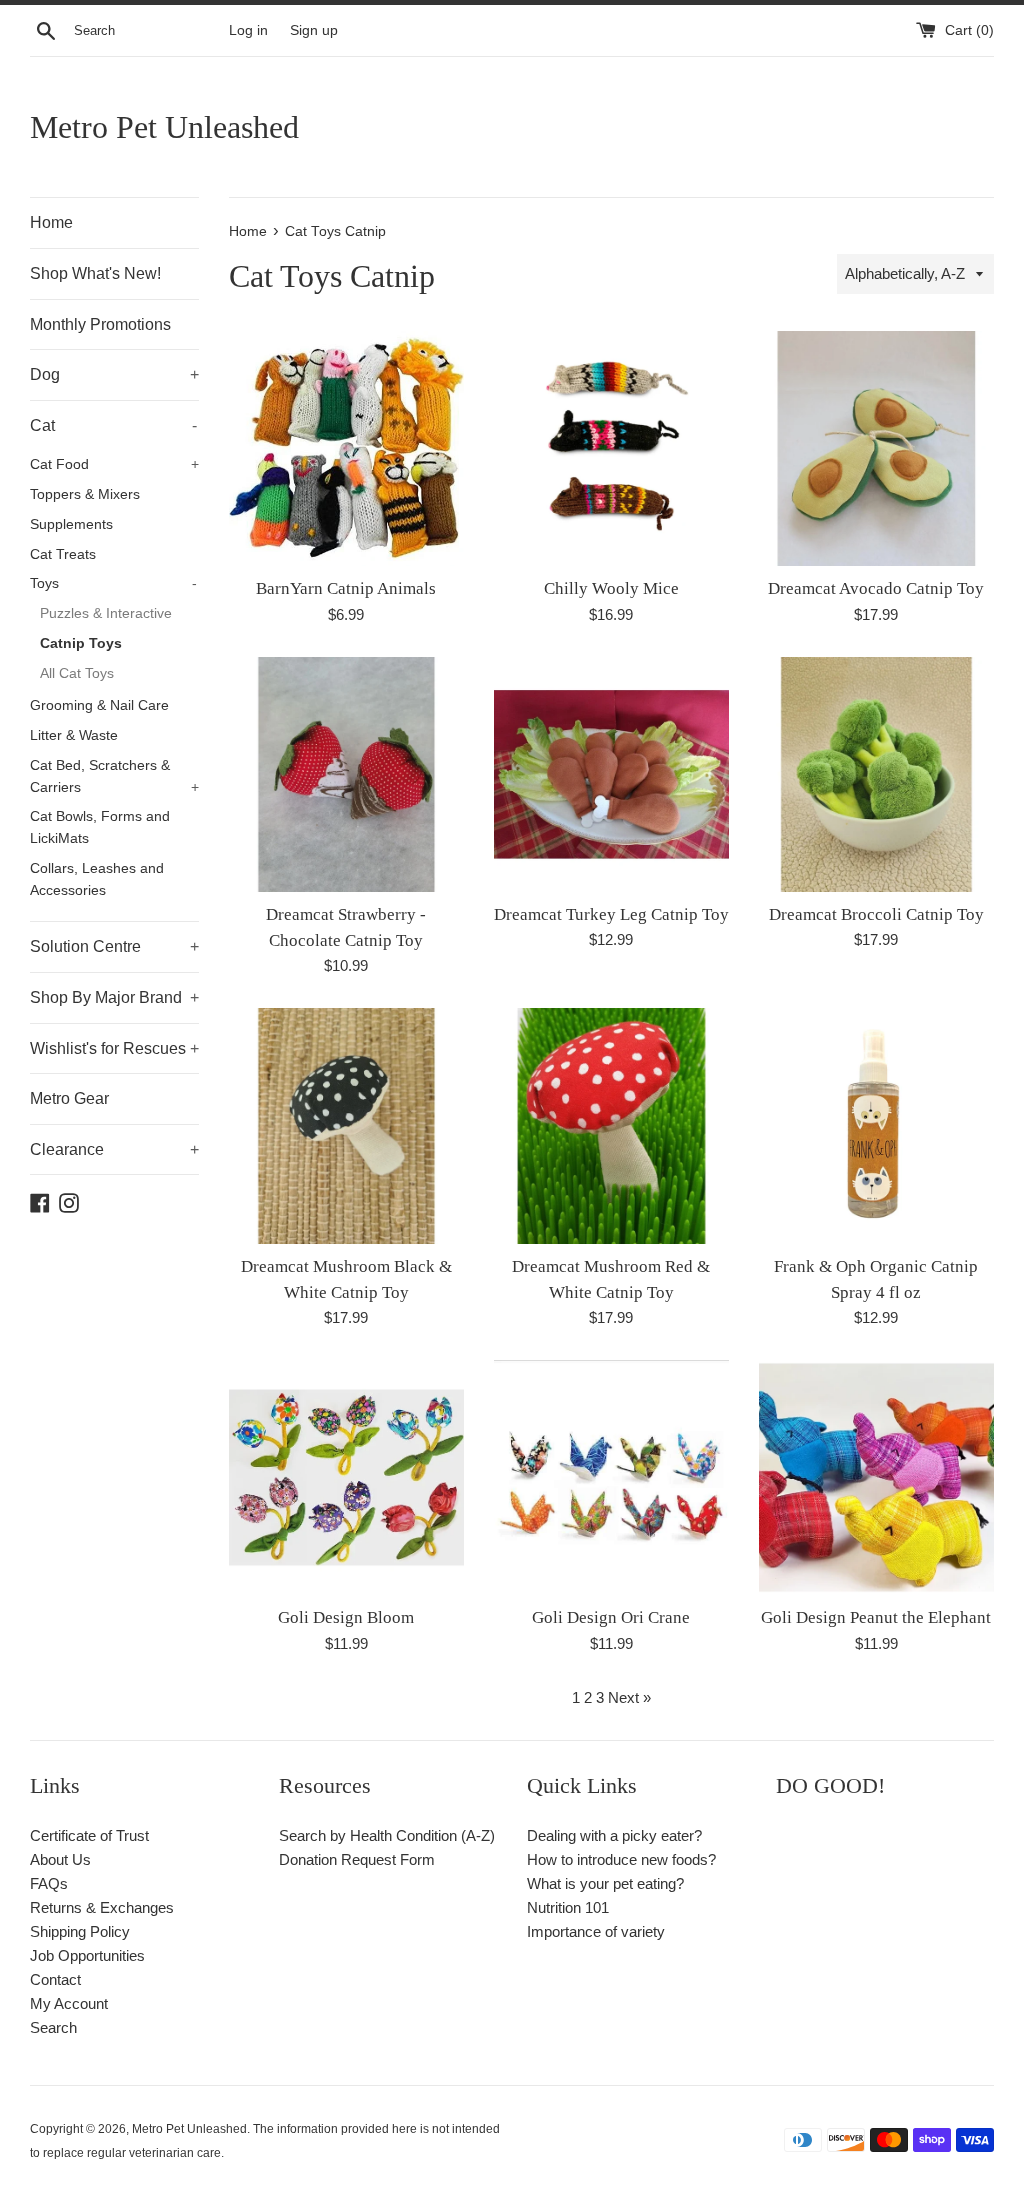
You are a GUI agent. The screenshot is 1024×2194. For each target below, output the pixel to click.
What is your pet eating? (605, 1883)
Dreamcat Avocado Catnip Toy (876, 588)
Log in (248, 30)
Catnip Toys (81, 643)
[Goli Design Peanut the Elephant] (876, 1477)
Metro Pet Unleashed (164, 127)
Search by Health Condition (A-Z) (387, 1835)
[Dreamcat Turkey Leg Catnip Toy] (611, 774)
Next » (629, 1697)
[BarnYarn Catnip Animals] (346, 448)
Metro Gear (69, 1098)
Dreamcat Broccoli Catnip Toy (876, 914)
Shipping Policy (80, 1931)
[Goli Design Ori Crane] (611, 1477)
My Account (69, 2003)
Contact (55, 1979)
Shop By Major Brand (114, 997)
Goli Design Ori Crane (611, 1617)
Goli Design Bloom (346, 1617)
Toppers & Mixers (85, 494)
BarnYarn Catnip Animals (346, 588)
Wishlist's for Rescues (114, 1048)
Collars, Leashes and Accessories (97, 879)
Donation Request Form (357, 1859)
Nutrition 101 (568, 1907)
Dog (114, 374)
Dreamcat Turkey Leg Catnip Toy (611, 914)
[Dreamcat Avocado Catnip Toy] (876, 448)
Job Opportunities (87, 1955)
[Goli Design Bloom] (346, 1477)
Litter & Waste (74, 735)
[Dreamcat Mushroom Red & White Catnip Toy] (611, 1125)
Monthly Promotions (100, 324)
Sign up (314, 30)
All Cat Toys (77, 673)
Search (53, 2027)
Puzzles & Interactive (106, 613)
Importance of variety (596, 1931)
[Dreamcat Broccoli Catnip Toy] (876, 774)
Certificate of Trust (89, 1835)
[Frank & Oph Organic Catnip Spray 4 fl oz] (876, 1125)
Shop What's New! (95, 273)
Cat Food (114, 464)
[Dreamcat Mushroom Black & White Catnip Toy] (346, 1125)
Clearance (114, 1149)
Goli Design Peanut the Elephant (876, 1617)
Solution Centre (114, 946)
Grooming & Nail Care (99, 705)
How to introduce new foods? (621, 1859)
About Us (60, 1859)
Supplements (71, 524)
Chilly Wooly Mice (611, 588)
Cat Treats (63, 554)
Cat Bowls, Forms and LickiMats (100, 827)
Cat (113, 425)
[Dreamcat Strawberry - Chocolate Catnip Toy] (346, 774)
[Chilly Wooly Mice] (611, 448)
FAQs (49, 1883)
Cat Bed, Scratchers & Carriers (114, 776)
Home (51, 222)
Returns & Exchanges (102, 1907)
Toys (113, 583)
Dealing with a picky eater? (614, 1835)
